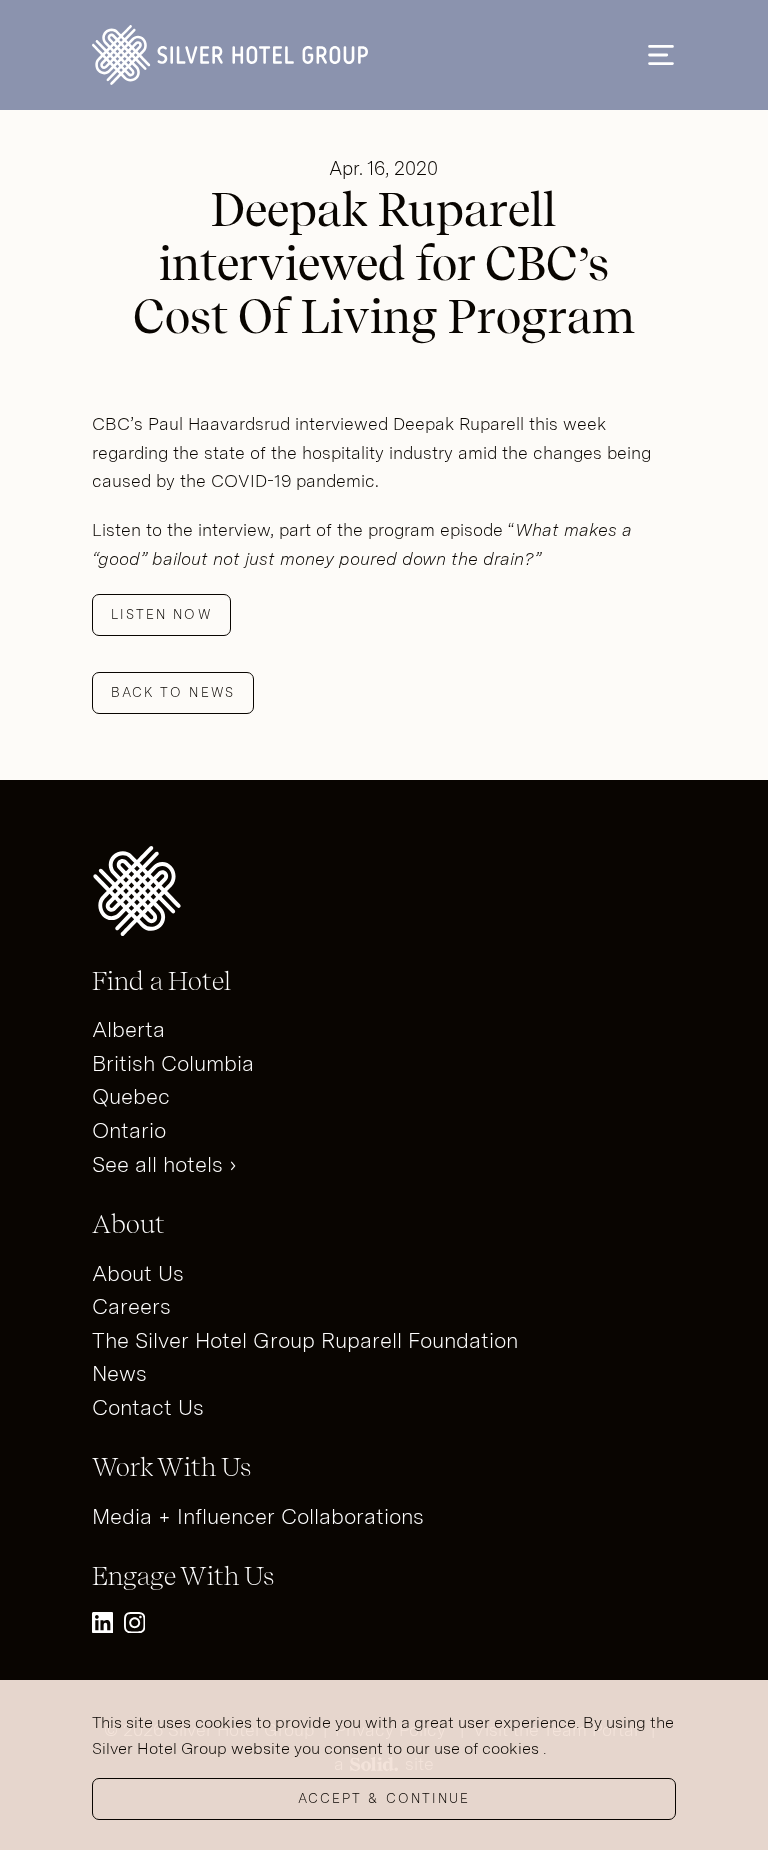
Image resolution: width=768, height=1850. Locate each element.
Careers (131, 1306)
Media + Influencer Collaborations (258, 1516)
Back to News (173, 692)
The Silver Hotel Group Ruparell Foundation (305, 1340)
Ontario (129, 1130)
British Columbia (173, 1063)
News (119, 1373)
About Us (138, 1273)
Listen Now (161, 614)
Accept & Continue (384, 1798)
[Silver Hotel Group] (230, 55)
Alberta (128, 1029)
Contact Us (148, 1407)
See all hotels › (164, 1164)
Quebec (131, 1096)
